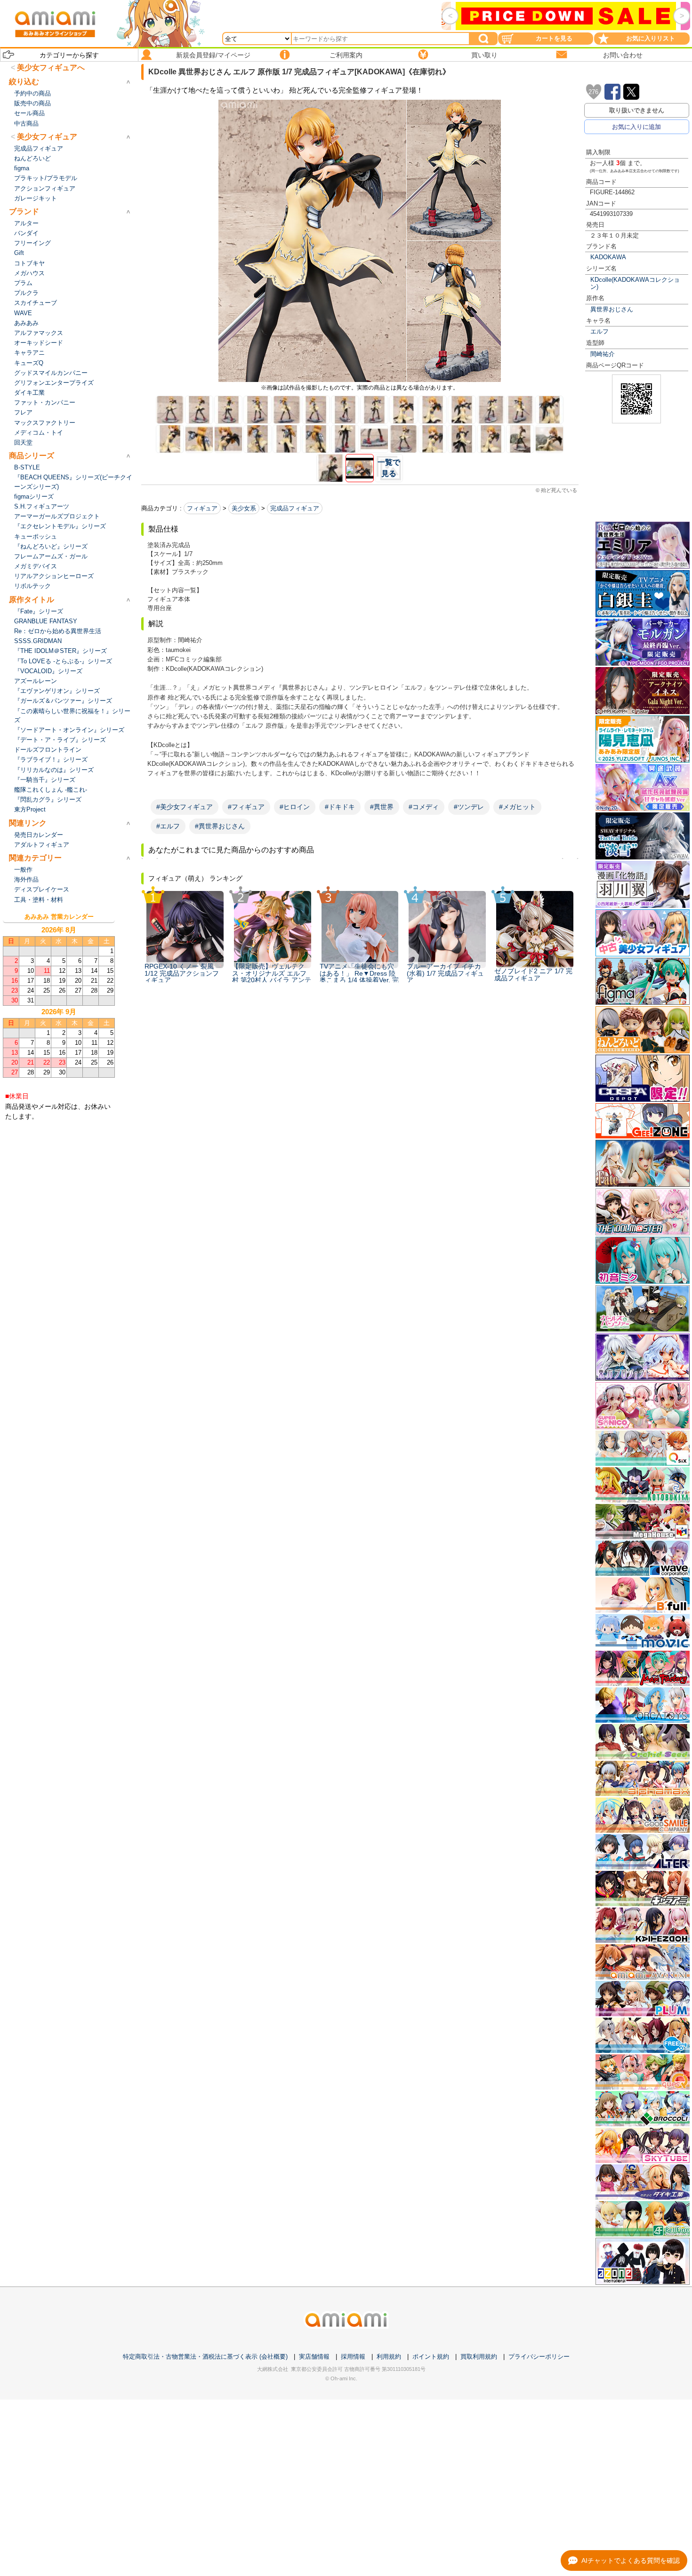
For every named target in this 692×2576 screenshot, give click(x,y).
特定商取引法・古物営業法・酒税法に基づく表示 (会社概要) (205, 2357)
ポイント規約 (431, 2357)
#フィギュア (246, 807)
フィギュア (202, 508)
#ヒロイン (295, 807)
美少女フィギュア (47, 137)
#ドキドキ (340, 807)
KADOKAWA (608, 257)
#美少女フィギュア (185, 807)
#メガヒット (517, 807)
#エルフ (168, 826)
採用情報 (353, 2357)
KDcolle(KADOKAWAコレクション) (635, 283)
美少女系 (244, 508)
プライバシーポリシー (539, 2357)
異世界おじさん (612, 309)
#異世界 (382, 807)
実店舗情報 (314, 2357)
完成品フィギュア (295, 508)
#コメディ (424, 807)
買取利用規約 (479, 2357)
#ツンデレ (469, 807)
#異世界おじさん (220, 826)
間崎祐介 (603, 354)
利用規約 (389, 2357)
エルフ (599, 331)
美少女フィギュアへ (51, 68)
